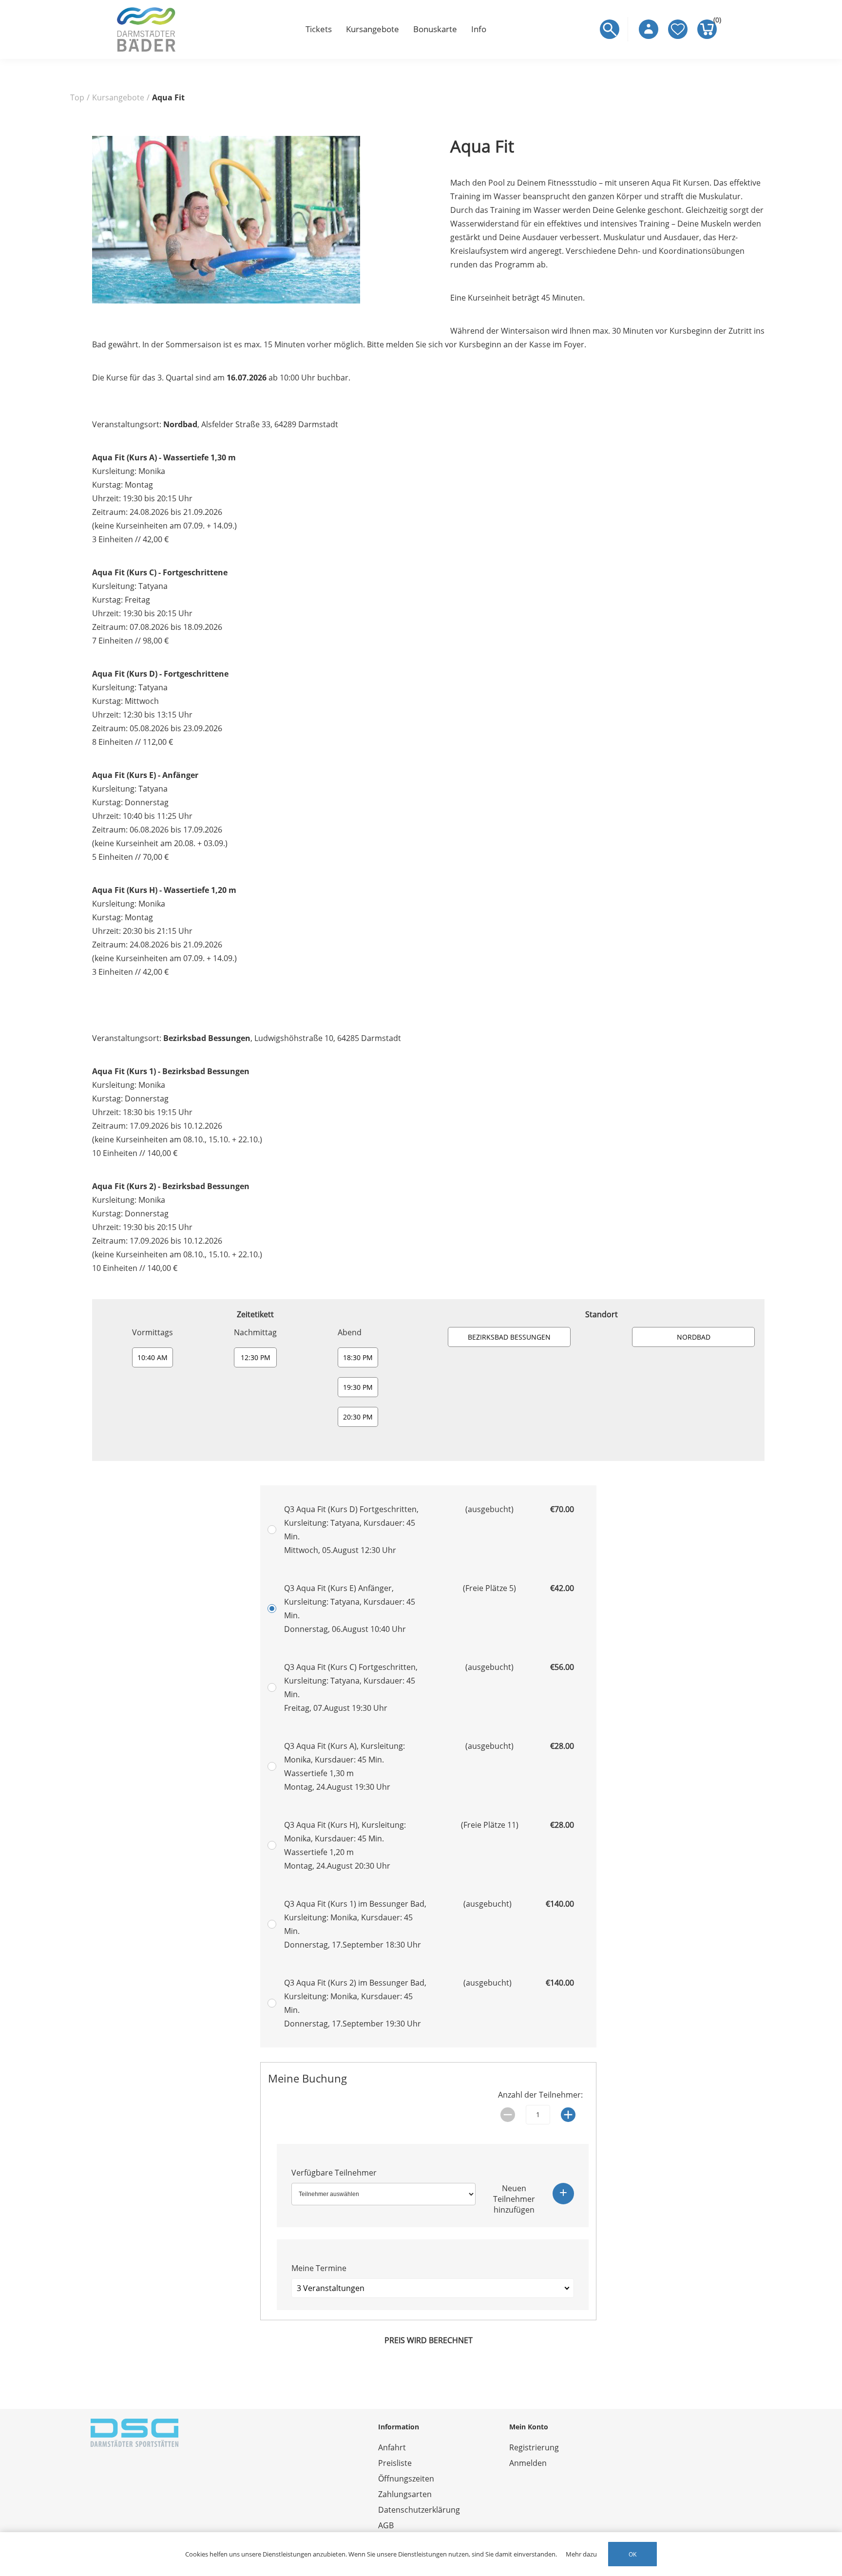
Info (479, 29)
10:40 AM (153, 1357)
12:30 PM (256, 1357)
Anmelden (528, 2463)
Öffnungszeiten (406, 2479)
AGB (386, 2525)
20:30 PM (358, 1417)
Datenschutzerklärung (419, 2510)
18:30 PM (358, 1357)
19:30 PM (358, 1387)
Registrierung (534, 2447)
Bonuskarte (435, 29)
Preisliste (395, 2463)
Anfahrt (392, 2447)
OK (632, 2554)
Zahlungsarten (405, 2494)
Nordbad (694, 1337)
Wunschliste (678, 29)
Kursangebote (373, 29)
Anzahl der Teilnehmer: (540, 2095)
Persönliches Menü (649, 29)
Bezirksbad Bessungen (509, 1337)
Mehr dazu (581, 2554)
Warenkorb (715, 22)
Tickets (319, 29)
